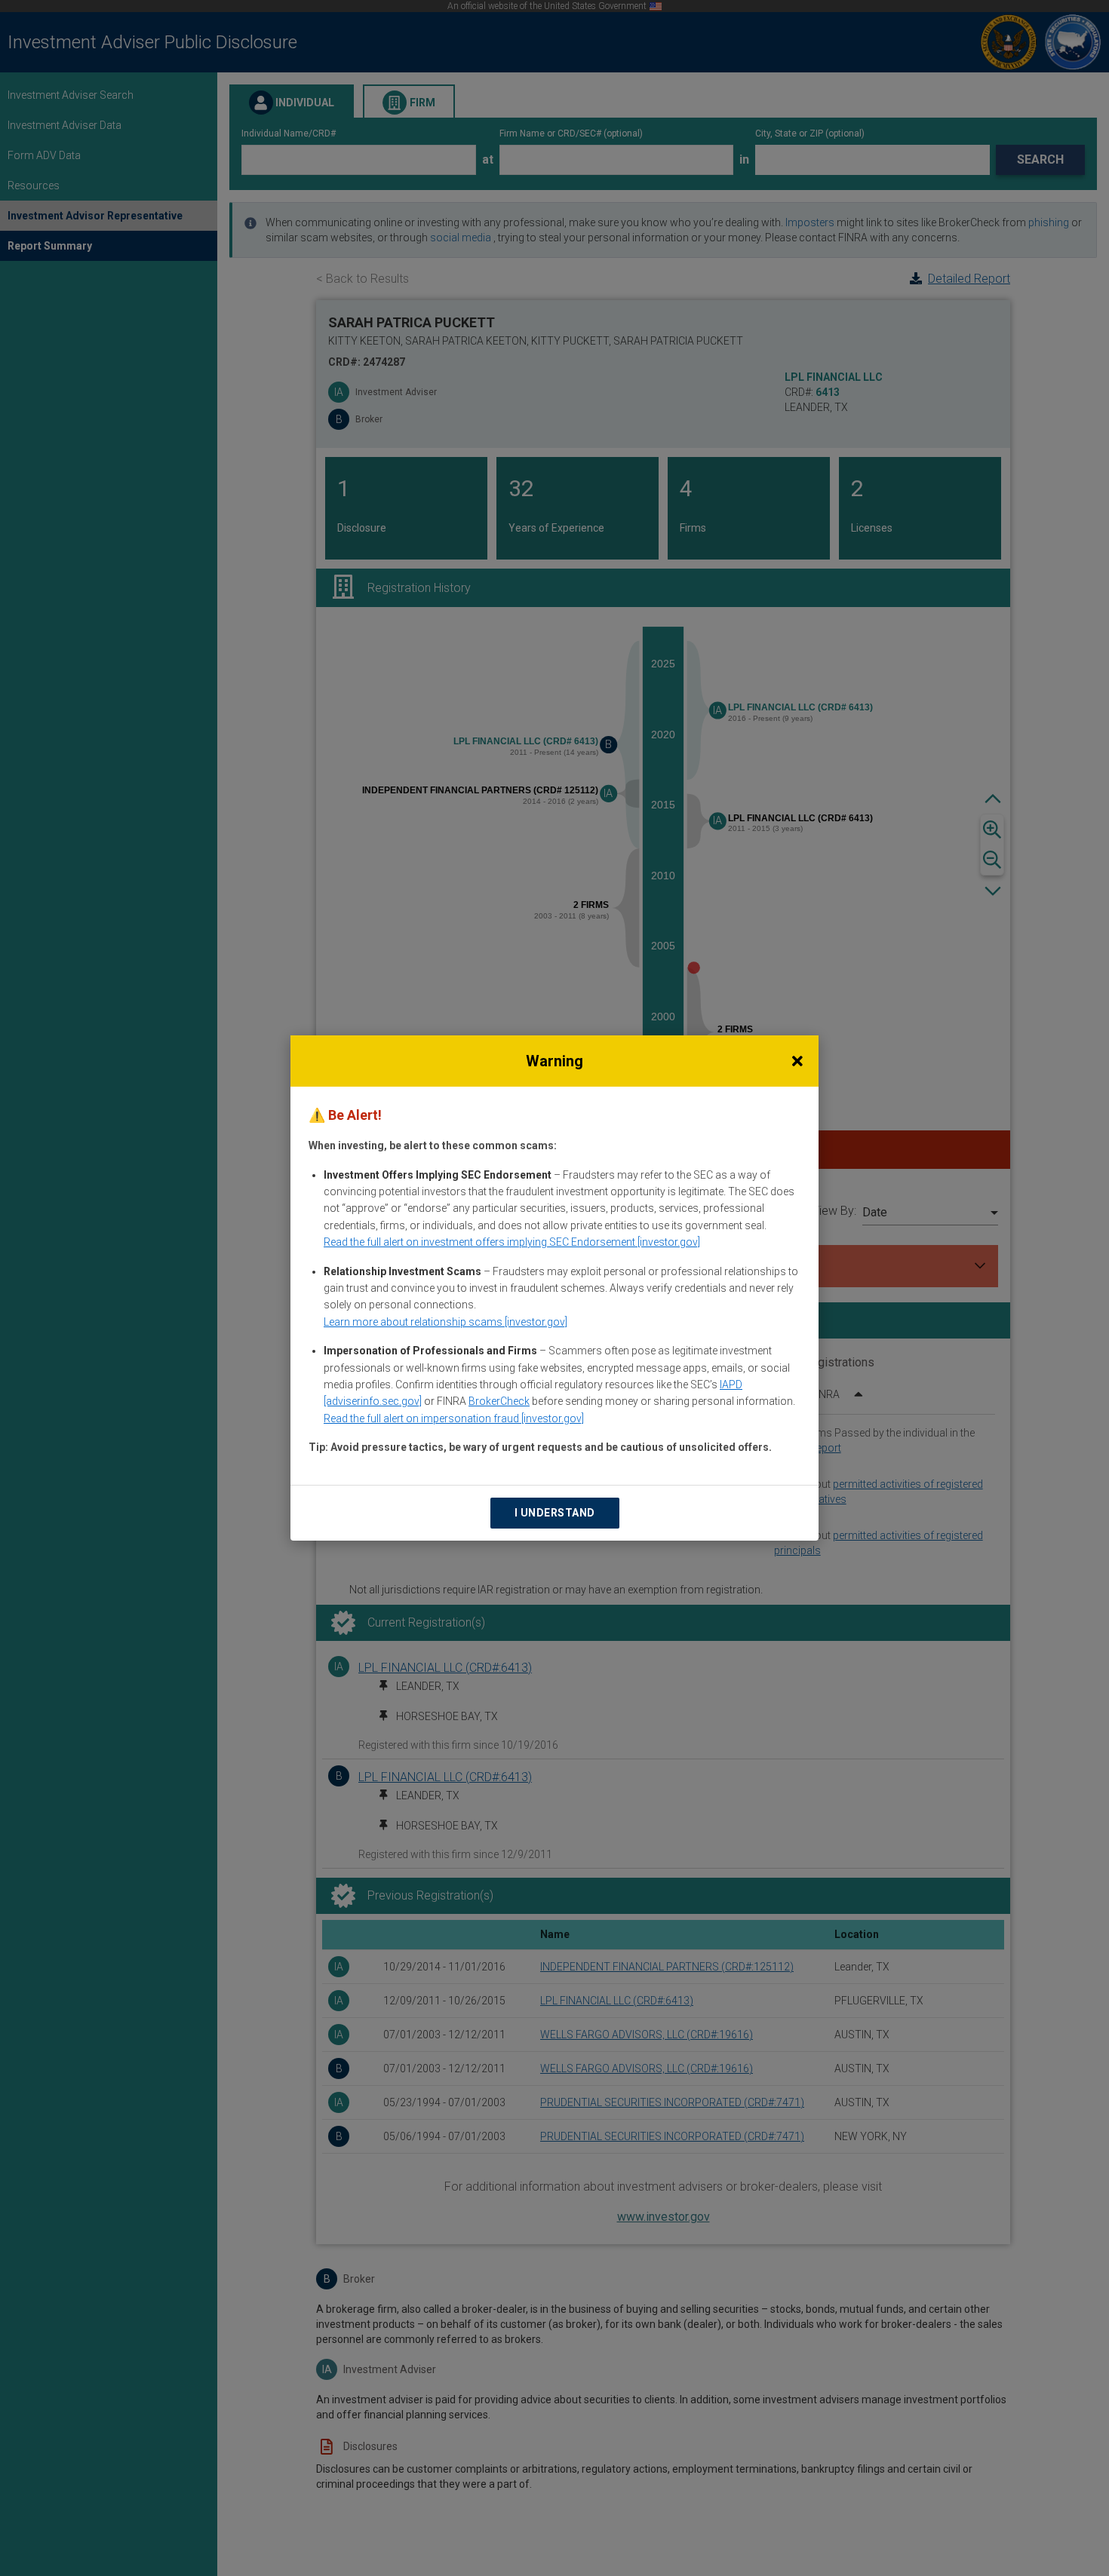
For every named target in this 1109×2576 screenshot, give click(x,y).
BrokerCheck (499, 1401)
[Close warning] (797, 1061)
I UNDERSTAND (555, 1513)
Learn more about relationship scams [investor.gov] (445, 1322)
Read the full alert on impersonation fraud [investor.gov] (454, 1418)
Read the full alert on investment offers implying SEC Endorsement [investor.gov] (512, 1242)
